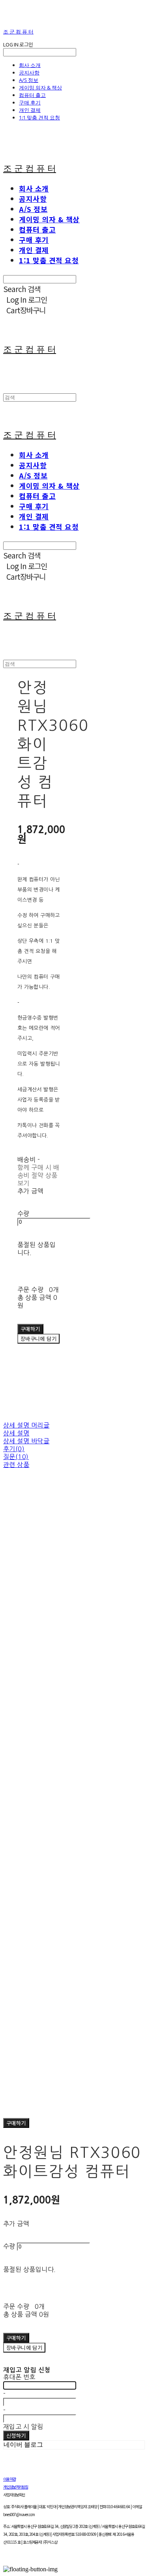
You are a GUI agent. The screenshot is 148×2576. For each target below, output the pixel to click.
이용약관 (9, 2479)
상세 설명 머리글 (26, 1425)
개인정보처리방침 (16, 2487)
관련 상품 (16, 1465)
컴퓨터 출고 (32, 95)
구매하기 (16, 2123)
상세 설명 (16, 1433)
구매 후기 (30, 102)
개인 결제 (30, 110)
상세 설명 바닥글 (26, 1441)
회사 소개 (30, 65)
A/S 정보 (29, 80)
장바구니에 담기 (24, 2348)
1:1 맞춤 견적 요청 (39, 117)
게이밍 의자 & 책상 (40, 87)
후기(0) (14, 1449)
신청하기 (16, 2435)
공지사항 (29, 73)
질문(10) (16, 1457)
